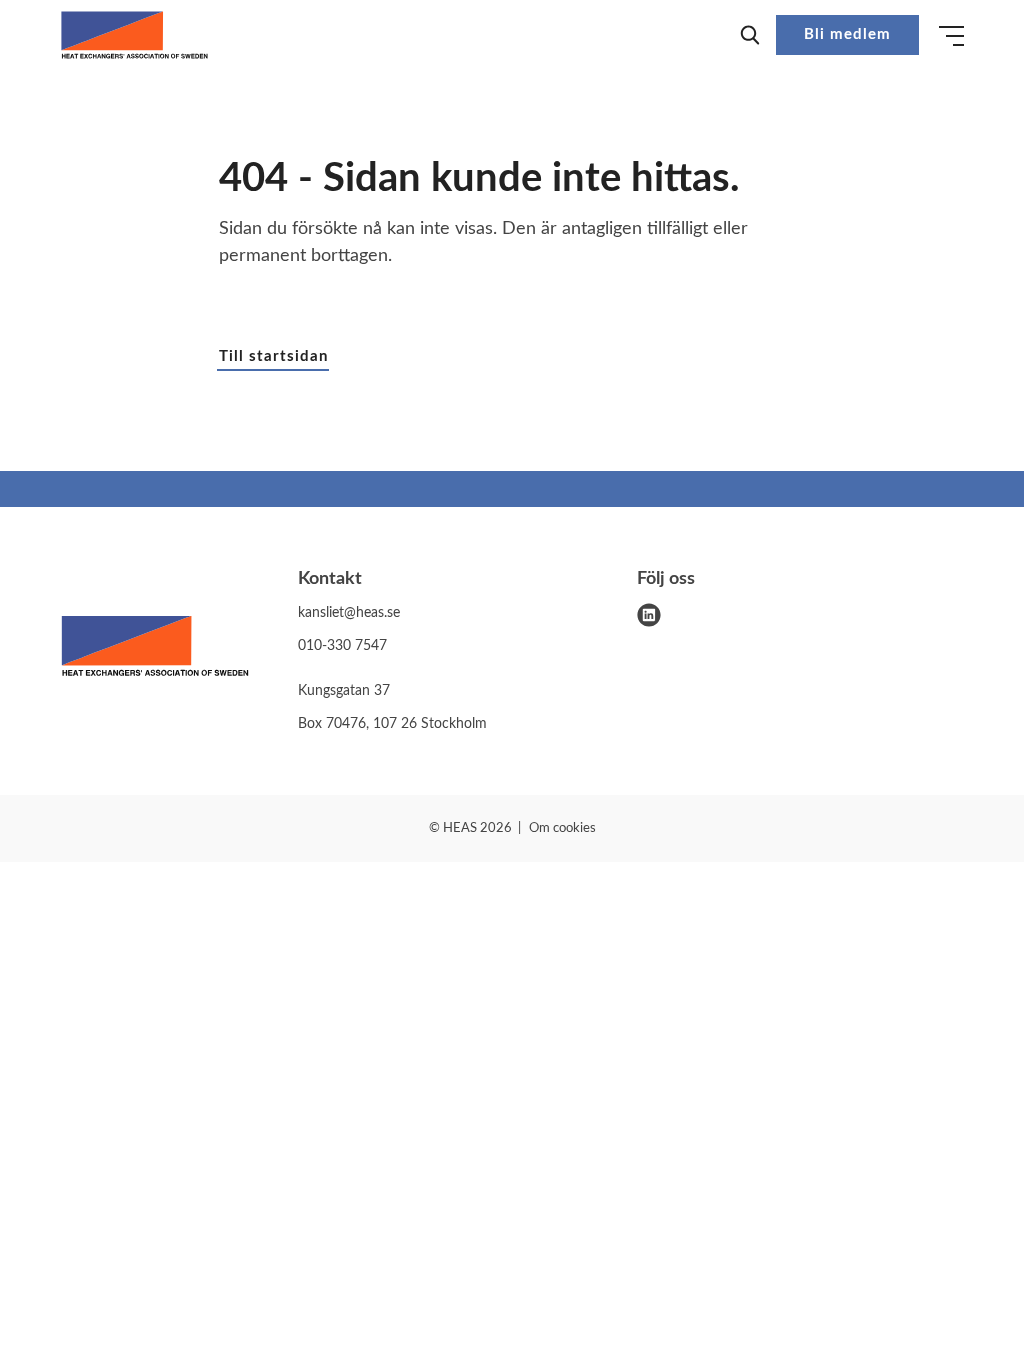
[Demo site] (134, 35)
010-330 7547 (342, 646)
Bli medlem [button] (847, 34)
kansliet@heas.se (349, 613)
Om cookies (562, 828)
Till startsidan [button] (273, 356)
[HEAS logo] (155, 650)
